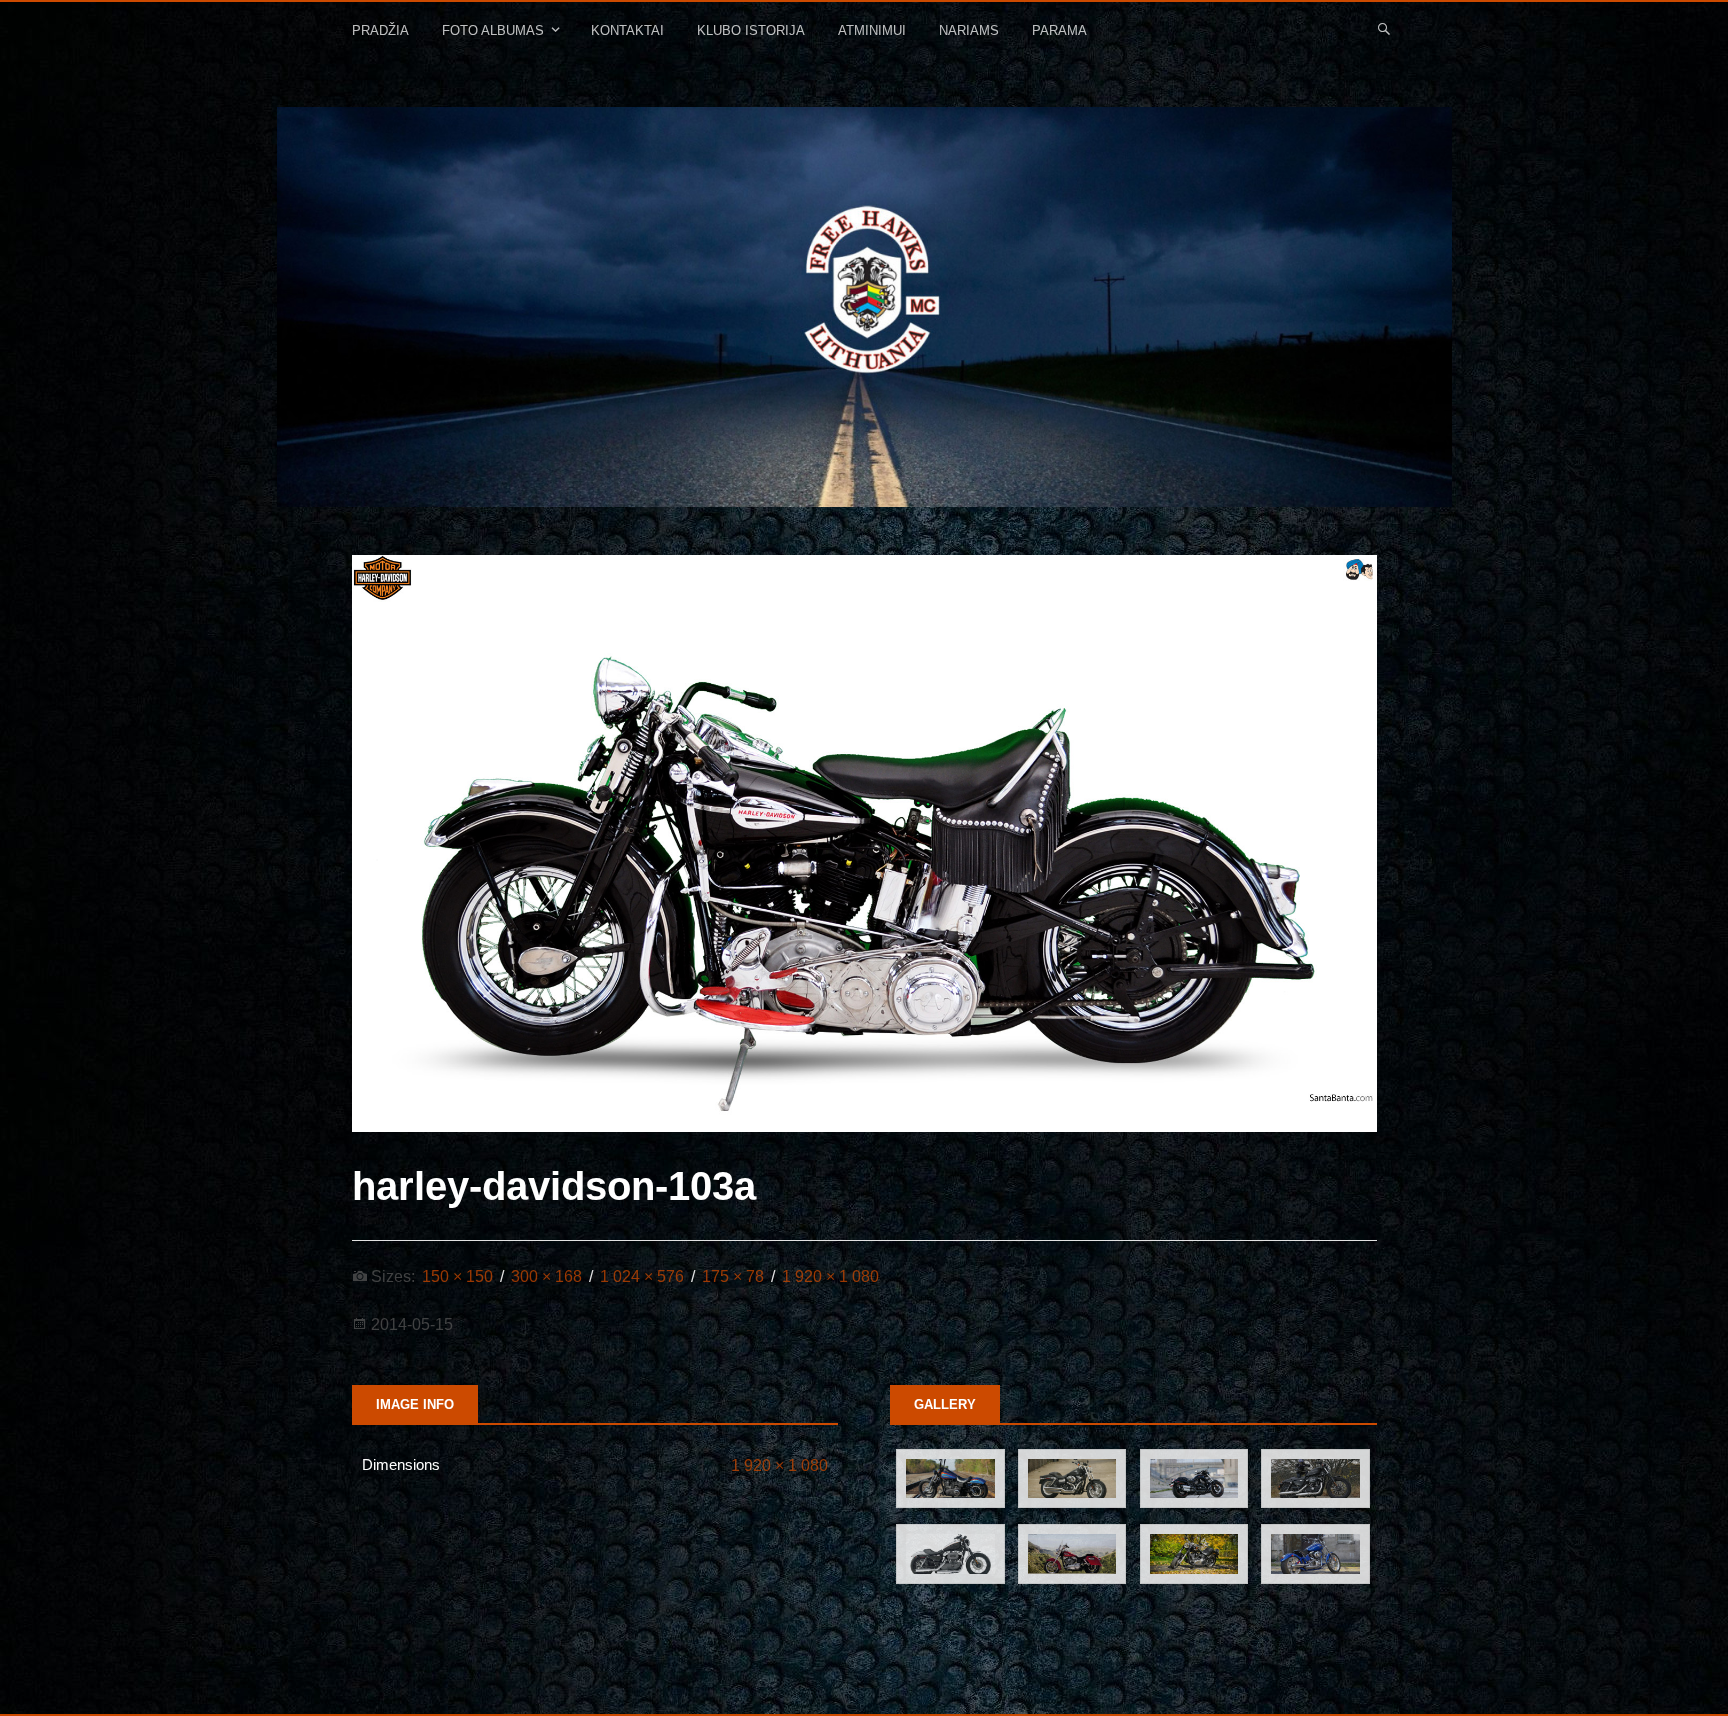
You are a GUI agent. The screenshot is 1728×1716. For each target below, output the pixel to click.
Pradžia (380, 30)
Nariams (969, 30)
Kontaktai (627, 30)
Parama (1059, 30)
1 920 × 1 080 (779, 1465)
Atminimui (872, 30)
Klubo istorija (751, 30)
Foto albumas (493, 30)
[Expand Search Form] (1384, 28)
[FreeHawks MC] (864, 307)
